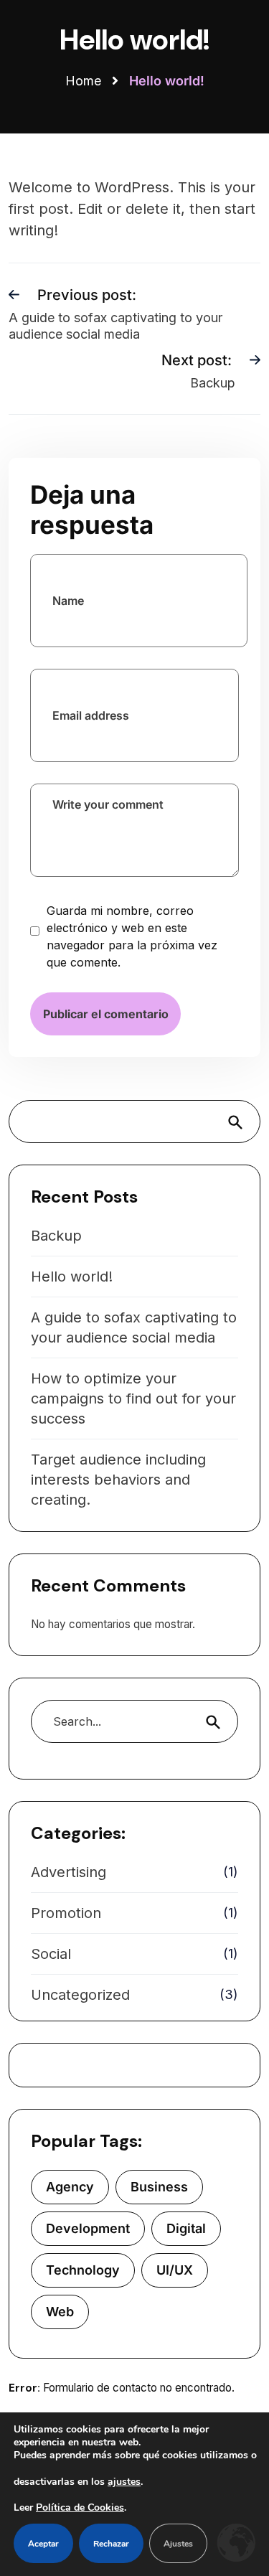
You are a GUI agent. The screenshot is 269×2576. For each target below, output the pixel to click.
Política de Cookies (80, 2508)
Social (51, 1954)
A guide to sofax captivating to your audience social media (134, 1327)
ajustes (124, 2482)
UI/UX (175, 2270)
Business (159, 2187)
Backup (56, 1236)
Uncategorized (80, 1995)
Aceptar (43, 2544)
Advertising (69, 1872)
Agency (70, 2187)
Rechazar (111, 2544)
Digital (186, 2228)
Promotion (66, 1913)
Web (60, 2312)
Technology (83, 2270)
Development (88, 2228)
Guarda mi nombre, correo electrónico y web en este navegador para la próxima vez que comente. (132, 936)
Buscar (240, 1122)
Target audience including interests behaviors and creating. (118, 1480)
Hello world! (72, 1277)
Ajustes (178, 2544)
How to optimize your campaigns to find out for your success (133, 1399)
